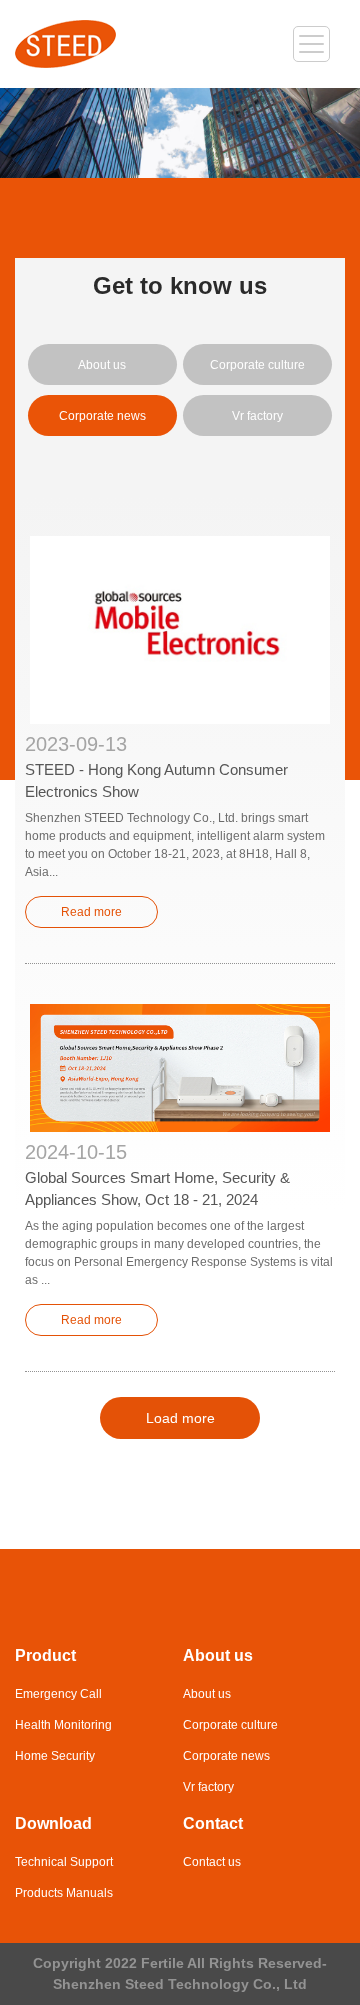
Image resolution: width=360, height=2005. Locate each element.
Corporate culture (257, 365)
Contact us (212, 1862)
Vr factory (257, 416)
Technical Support (64, 1862)
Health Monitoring (63, 1725)
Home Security (55, 1756)
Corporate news (102, 416)
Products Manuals (64, 1893)
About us (102, 365)
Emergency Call (58, 1694)
